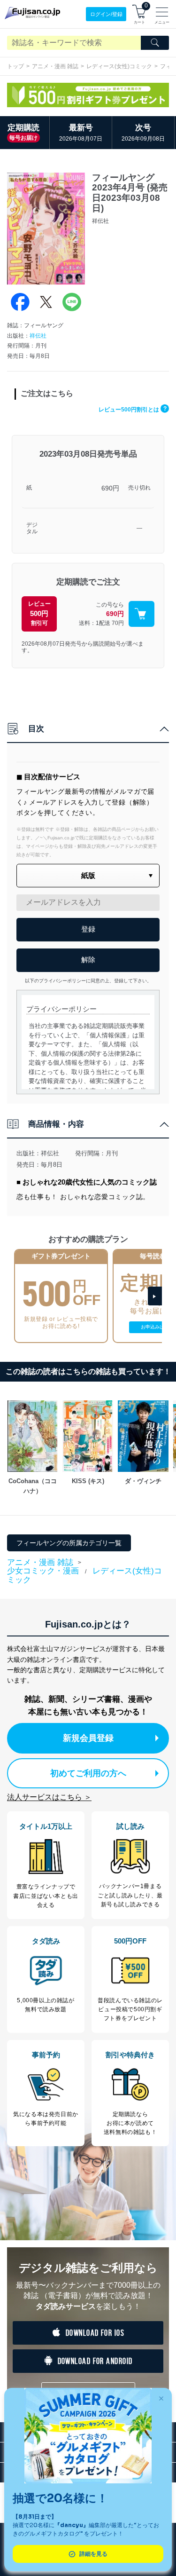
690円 (110, 488)
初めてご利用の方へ (88, 1773)
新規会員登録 (88, 1738)
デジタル (32, 528)
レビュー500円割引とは (133, 410)
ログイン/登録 (106, 14)
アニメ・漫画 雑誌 (55, 66)
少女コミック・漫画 (43, 1571)
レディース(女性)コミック (119, 66)
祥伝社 (38, 336)
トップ (15, 66)
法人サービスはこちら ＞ (49, 1797)
